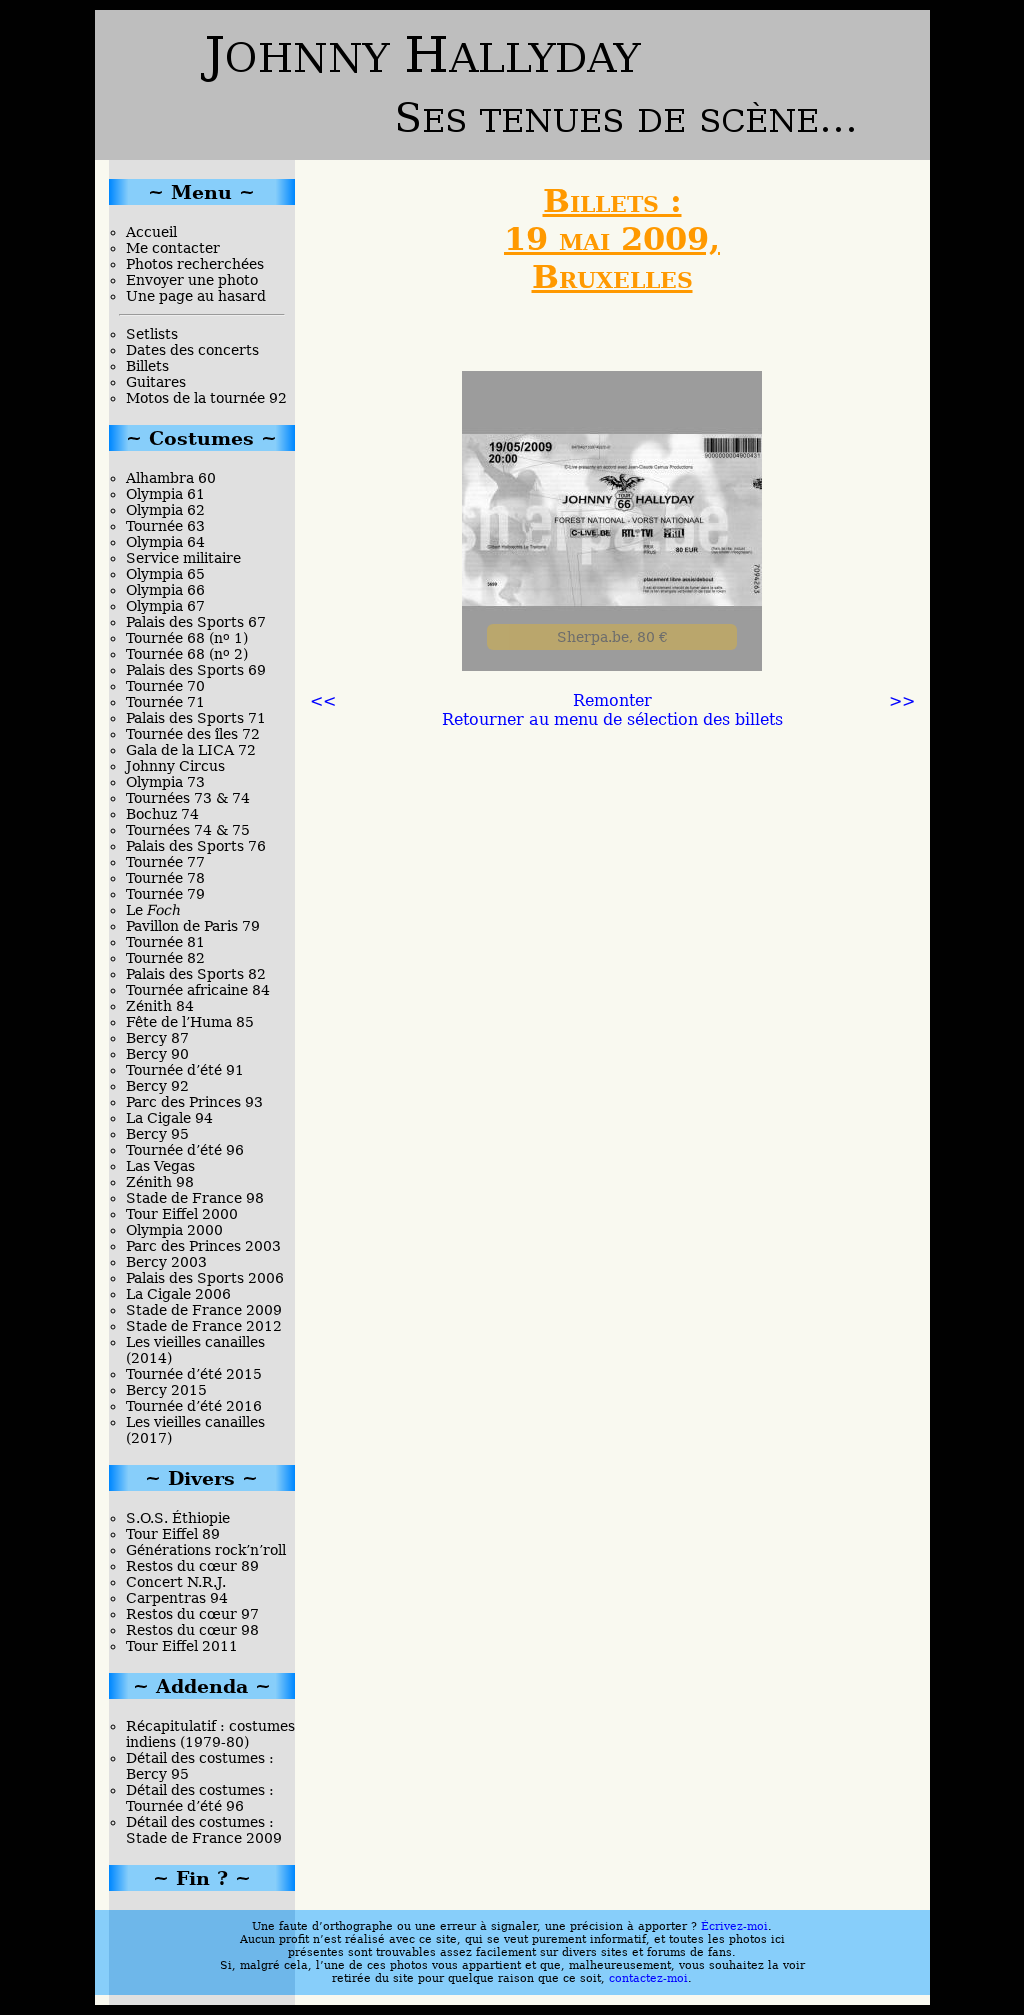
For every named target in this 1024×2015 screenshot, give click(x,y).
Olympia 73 (165, 782)
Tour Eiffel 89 (173, 1534)
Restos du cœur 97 (192, 1614)
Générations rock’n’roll (206, 1550)
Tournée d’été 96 (185, 1150)
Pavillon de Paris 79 (193, 926)
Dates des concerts (192, 350)
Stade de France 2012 (204, 1326)
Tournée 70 (165, 686)
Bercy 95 (157, 1134)
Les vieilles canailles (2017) (195, 1430)
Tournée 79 (165, 894)
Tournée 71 (165, 702)
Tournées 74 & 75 (188, 830)
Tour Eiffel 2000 (182, 1214)
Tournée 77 (165, 862)
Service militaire (183, 558)
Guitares (156, 382)
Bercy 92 (157, 1086)
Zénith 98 (160, 1182)
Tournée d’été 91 (185, 1070)
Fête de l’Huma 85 (190, 1022)
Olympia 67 (165, 606)
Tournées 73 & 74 (188, 798)
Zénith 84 (160, 1006)
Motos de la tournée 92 (206, 398)
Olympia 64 (165, 542)
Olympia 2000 (174, 1230)
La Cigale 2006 (178, 1294)
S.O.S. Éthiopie (178, 1518)
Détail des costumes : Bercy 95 (200, 1766)
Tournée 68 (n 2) (187, 654)
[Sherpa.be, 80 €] (612, 665)
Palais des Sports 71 (196, 718)
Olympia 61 (165, 494)
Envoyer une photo (192, 280)
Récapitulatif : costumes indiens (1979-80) (210, 1734)
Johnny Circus (175, 766)
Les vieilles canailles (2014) (195, 1350)
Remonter (612, 700)
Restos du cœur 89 (192, 1566)
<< (323, 700)
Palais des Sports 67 (196, 622)
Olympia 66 (165, 590)
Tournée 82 (165, 958)
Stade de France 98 (195, 1198)
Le (153, 910)
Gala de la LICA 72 (191, 750)
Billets (147, 366)
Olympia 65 (165, 574)
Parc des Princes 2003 (203, 1246)
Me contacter (173, 248)
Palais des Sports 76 (196, 846)
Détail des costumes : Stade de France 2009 (204, 1830)
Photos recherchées (195, 264)
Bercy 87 (157, 1038)
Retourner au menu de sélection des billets (612, 719)
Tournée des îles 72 (193, 734)
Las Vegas (160, 1166)
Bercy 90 (157, 1054)
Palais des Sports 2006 (205, 1278)
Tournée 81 (165, 942)
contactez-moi (648, 1978)
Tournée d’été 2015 (194, 1374)
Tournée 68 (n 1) (187, 638)
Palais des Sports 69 (196, 670)
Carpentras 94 (177, 1598)
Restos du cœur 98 (192, 1630)
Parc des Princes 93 (194, 1102)
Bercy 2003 (166, 1262)
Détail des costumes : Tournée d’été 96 (200, 1798)
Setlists (152, 334)
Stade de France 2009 (204, 1310)
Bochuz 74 (162, 814)
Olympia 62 (165, 510)
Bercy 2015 (166, 1390)
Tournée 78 (165, 878)
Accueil (151, 232)
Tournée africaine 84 (198, 990)
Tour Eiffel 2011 (182, 1646)
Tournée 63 (165, 526)
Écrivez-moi (734, 1926)
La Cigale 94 (169, 1118)
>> (902, 700)
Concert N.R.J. (176, 1582)
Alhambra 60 (171, 478)
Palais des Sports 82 (196, 974)
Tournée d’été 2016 (194, 1406)
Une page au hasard (196, 296)
